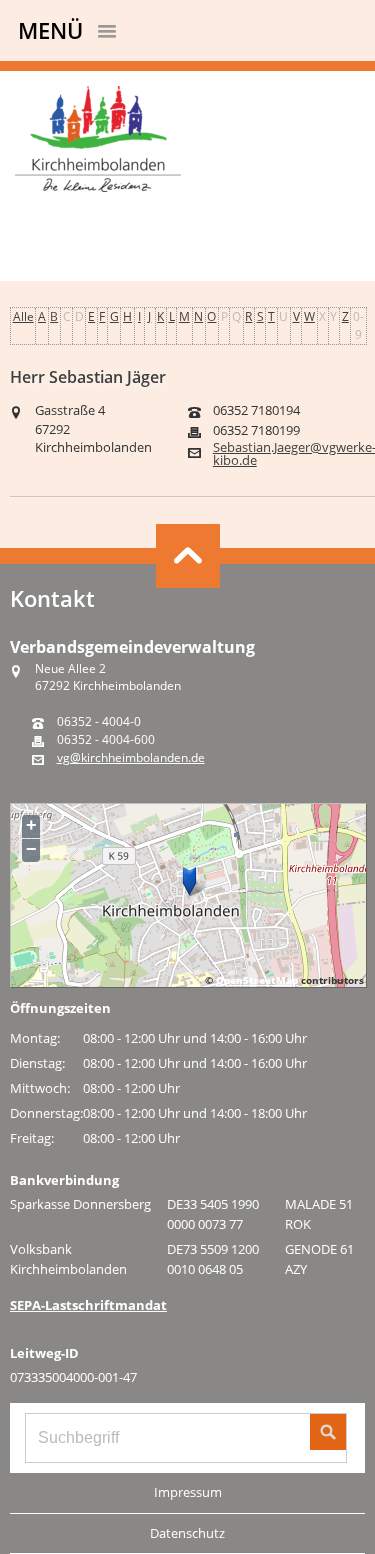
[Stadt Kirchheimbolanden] (187, 141)
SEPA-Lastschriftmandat (88, 1305)
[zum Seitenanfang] (187, 556)
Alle (23, 316)
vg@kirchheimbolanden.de (131, 758)
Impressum (188, 1492)
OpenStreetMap (257, 980)
